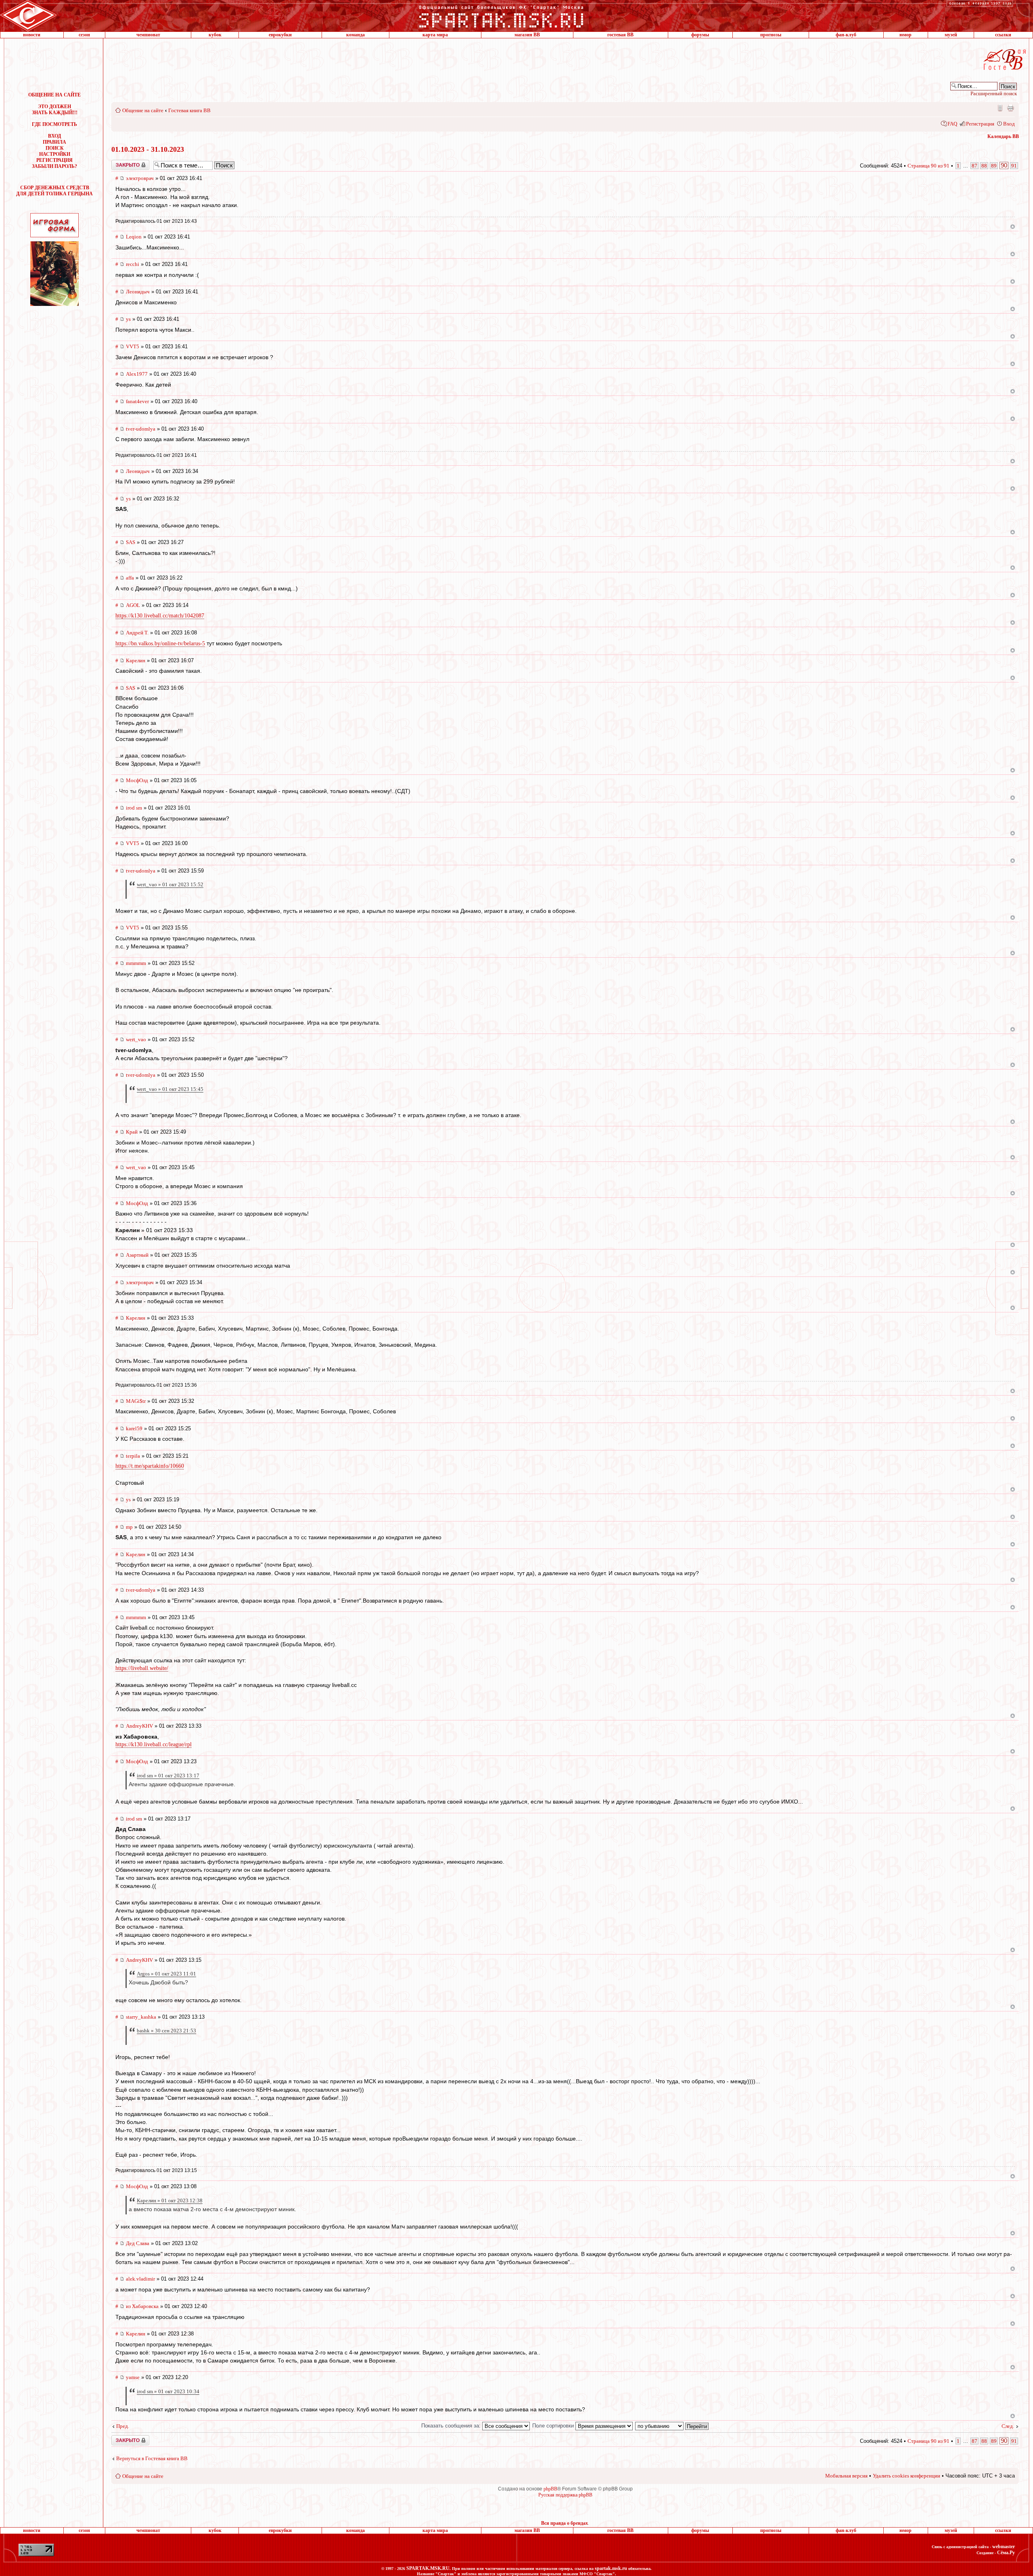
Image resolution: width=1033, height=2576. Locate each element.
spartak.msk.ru (611, 2568)
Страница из (928, 166)
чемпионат (148, 35)
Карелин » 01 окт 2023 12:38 (170, 2200)
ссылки (1003, 35)
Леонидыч (138, 292)
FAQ (952, 124)
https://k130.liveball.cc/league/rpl (154, 1744)
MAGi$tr (136, 1401)
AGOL (133, 605)
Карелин (136, 660)
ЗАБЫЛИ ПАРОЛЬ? (54, 166)
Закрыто (120, 163)
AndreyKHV (139, 1726)
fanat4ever (137, 401)
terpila (133, 1456)
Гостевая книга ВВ (189, 110)
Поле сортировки (554, 2426)
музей (951, 35)
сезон (84, 35)
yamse (133, 2377)
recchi (133, 264)
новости (32, 35)
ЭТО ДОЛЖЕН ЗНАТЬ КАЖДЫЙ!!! (55, 110)
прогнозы (771, 35)
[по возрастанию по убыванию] (672, 2426)
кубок (215, 35)
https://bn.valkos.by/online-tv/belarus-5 (160, 643)
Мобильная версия (1000, 108)
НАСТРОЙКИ (55, 154)
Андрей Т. (137, 633)
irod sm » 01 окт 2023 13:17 (168, 1776)
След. (1008, 2426)
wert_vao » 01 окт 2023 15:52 (170, 884)
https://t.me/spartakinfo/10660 (150, 1466)
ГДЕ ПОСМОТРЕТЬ (54, 124)
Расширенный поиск (994, 93)
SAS (131, 542)
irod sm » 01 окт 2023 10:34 (168, 2391)
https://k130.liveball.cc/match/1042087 (160, 616)
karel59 (134, 1428)
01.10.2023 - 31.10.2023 (148, 149)
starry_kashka (141, 2017)
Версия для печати (1010, 108)
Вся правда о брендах (565, 2523)
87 (974, 166)
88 (984, 166)
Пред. (123, 2426)
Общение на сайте (143, 110)
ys (128, 319)
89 (994, 166)
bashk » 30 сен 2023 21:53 (166, 2031)
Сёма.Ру (1006, 2553)
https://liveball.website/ (142, 1668)
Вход (1009, 124)
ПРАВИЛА (54, 142)
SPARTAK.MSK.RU (428, 2568)
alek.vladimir (140, 2279)
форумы (700, 35)
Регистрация (980, 124)
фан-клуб (846, 35)
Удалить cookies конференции (906, 2476)
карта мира (435, 35)
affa (130, 578)
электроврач (140, 178)
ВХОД (54, 136)
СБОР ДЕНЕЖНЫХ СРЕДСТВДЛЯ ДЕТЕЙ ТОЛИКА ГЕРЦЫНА (54, 191)
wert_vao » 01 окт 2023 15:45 (170, 1089)
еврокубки (280, 35)
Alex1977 (137, 374)
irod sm (134, 808)
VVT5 (133, 346)
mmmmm (136, 963)
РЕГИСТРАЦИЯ (54, 160)
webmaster (1004, 2547)
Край (132, 1132)
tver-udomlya (141, 429)
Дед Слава (138, 2243)
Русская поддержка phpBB (565, 2495)
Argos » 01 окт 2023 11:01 (166, 1974)
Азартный (137, 1255)
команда (355, 35)
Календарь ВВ (1003, 136)
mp (129, 1527)
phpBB (550, 2489)
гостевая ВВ (620, 35)
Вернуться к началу (1013, 227)
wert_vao (136, 1039)
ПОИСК (55, 148)
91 (1014, 166)
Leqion (134, 237)
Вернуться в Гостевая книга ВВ (152, 2458)
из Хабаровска (142, 2306)
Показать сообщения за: (452, 2426)
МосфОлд (137, 780)
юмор (905, 35)
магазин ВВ (527, 35)
